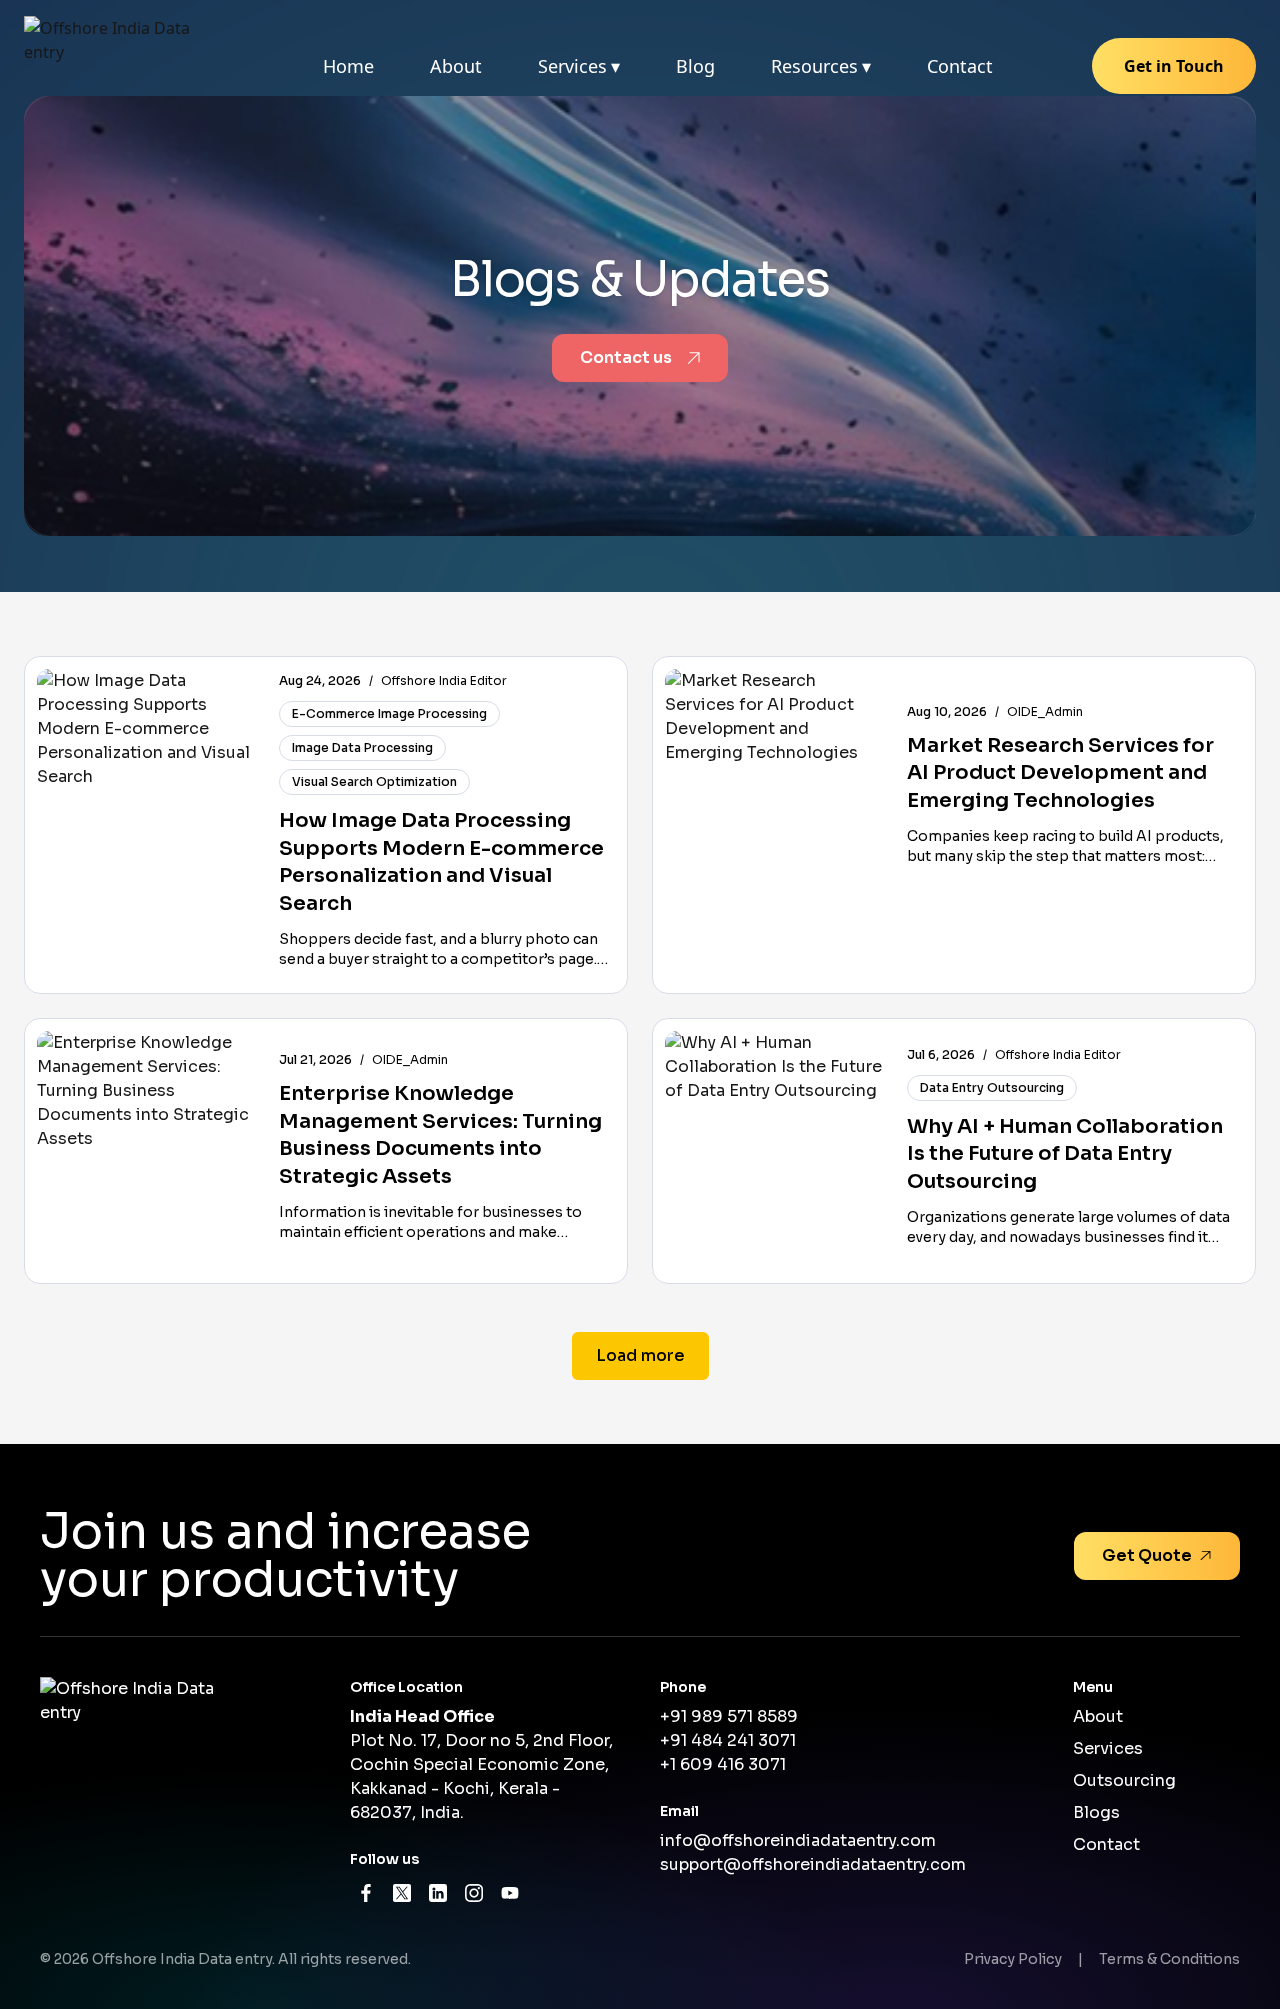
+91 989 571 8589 (729, 1716)
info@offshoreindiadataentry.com (798, 1840)
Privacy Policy (1013, 1959)
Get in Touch (1174, 66)
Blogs (1096, 1812)
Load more (640, 1355)
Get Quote (1147, 1555)
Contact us (626, 357)
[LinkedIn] (438, 1893)
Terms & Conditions (1169, 1959)
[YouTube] (510, 1893)
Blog (695, 66)
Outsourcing (1124, 1780)
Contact (960, 66)
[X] (402, 1893)
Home (348, 66)
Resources (821, 66)
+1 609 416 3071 (723, 1764)
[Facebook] (366, 1893)
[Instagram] (474, 1893)
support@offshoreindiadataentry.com (813, 1864)
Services (579, 66)
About (456, 66)
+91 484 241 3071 (728, 1740)
